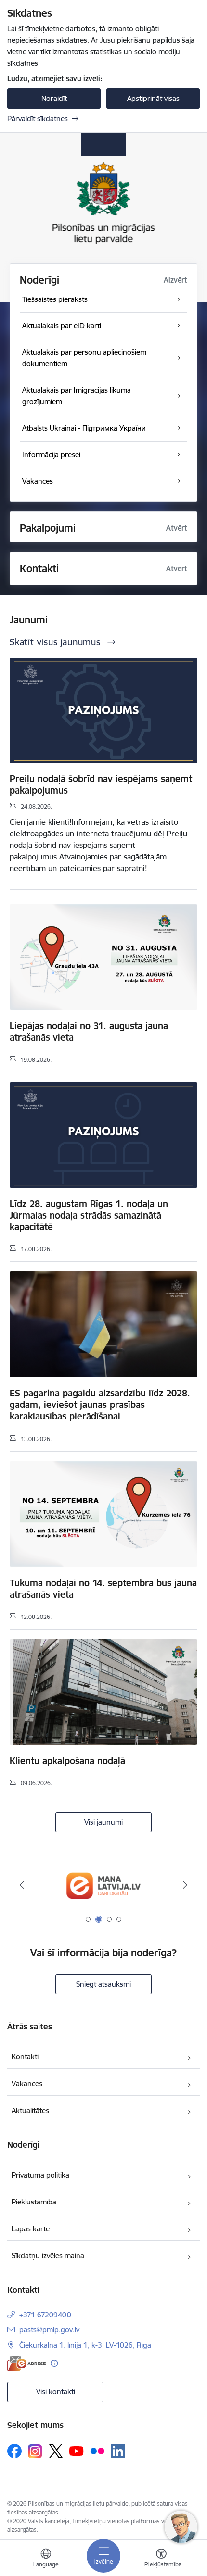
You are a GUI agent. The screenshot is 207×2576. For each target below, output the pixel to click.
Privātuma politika (40, 2175)
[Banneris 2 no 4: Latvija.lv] (103, 1885)
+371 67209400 (45, 2315)
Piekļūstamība (34, 2202)
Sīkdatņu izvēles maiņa (48, 2256)
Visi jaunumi (103, 1822)
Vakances (27, 2084)
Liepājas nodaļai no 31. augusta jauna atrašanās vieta (89, 1032)
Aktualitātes (30, 2110)
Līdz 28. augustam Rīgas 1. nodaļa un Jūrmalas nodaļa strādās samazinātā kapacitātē (89, 1215)
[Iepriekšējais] (22, 1885)
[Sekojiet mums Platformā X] (56, 2451)
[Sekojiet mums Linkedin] (118, 2451)
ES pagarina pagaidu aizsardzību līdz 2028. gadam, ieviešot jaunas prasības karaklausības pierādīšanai (100, 1405)
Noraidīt (54, 98)
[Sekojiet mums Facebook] (14, 2451)
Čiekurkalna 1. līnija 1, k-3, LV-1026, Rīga (85, 2345)
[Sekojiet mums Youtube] (77, 2451)
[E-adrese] (26, 2363)
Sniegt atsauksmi (103, 1984)
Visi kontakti (56, 2392)
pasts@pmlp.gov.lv (49, 2330)
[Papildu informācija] (54, 2363)
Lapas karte (31, 2229)
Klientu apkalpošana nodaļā (67, 1761)
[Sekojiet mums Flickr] (97, 2451)
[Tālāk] (185, 1885)
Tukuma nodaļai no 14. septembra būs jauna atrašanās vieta (103, 1589)
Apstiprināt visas (153, 98)
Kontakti (25, 2057)
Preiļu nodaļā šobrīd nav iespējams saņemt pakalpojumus (101, 784)
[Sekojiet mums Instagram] (35, 2451)
